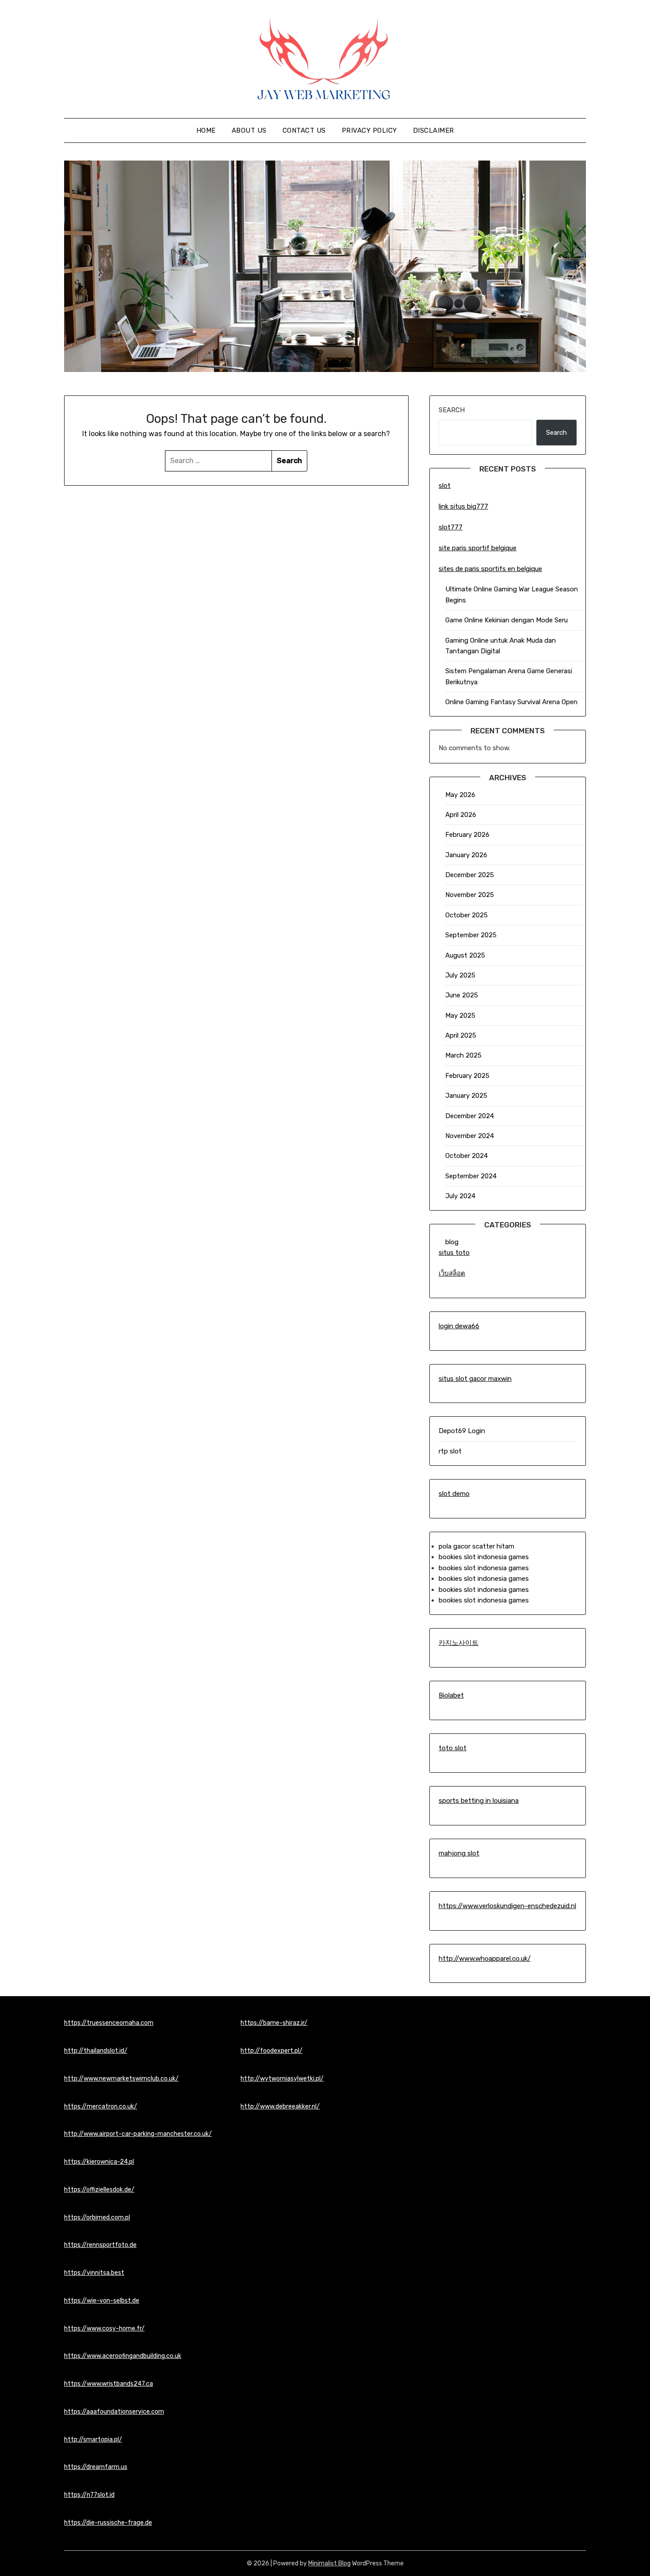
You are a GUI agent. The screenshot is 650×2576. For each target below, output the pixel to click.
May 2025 (460, 1016)
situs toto (454, 1253)
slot (445, 486)
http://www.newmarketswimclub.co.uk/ (121, 2079)
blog (452, 1242)
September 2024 (471, 1176)
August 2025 (465, 955)
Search (452, 410)
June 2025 (462, 995)
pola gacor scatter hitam (476, 1546)
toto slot (453, 1748)
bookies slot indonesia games (484, 1557)
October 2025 (466, 915)
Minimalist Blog (329, 2563)
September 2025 (471, 935)
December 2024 (470, 1116)
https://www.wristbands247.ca (109, 2384)
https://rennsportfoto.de (100, 2245)
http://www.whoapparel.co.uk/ (485, 1959)
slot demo (454, 1494)
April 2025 (461, 1035)
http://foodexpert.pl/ (271, 2051)
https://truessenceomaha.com (109, 2023)
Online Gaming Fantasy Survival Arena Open (511, 702)
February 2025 (467, 1076)
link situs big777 (463, 506)
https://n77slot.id (89, 2495)
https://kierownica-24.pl (99, 2162)
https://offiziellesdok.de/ (99, 2190)
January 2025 (466, 1096)
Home (206, 130)
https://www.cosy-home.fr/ (104, 2329)
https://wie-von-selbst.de (102, 2301)
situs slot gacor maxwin (475, 1379)
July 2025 (460, 975)
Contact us (304, 130)
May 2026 (460, 795)
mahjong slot (459, 1853)
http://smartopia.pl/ (93, 2440)
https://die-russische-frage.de (108, 2523)
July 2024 (460, 1196)
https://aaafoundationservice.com (114, 2412)
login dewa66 (459, 1326)
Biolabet (451, 1695)
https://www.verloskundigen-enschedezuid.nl (507, 1906)
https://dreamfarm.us (96, 2467)
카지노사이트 (459, 1643)
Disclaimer (434, 130)
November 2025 (470, 895)
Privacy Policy (369, 130)
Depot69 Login (462, 1431)
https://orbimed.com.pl (97, 2218)
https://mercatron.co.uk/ (101, 2106)
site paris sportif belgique (478, 548)
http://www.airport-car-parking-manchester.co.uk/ (138, 2134)
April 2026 (461, 815)
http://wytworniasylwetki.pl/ (282, 2079)
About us (249, 130)
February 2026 (467, 835)
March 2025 (463, 1055)
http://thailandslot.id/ (96, 2051)
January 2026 (466, 855)
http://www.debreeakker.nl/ (280, 2106)
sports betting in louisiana (479, 1801)
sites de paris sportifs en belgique (490, 569)
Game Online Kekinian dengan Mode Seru (507, 620)
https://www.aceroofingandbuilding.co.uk (123, 2356)
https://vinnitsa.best (94, 2273)
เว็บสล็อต (452, 1273)
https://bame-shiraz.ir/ (274, 2023)
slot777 (451, 527)
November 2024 (470, 1136)
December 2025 (470, 875)
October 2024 (466, 1156)
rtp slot (450, 1451)
